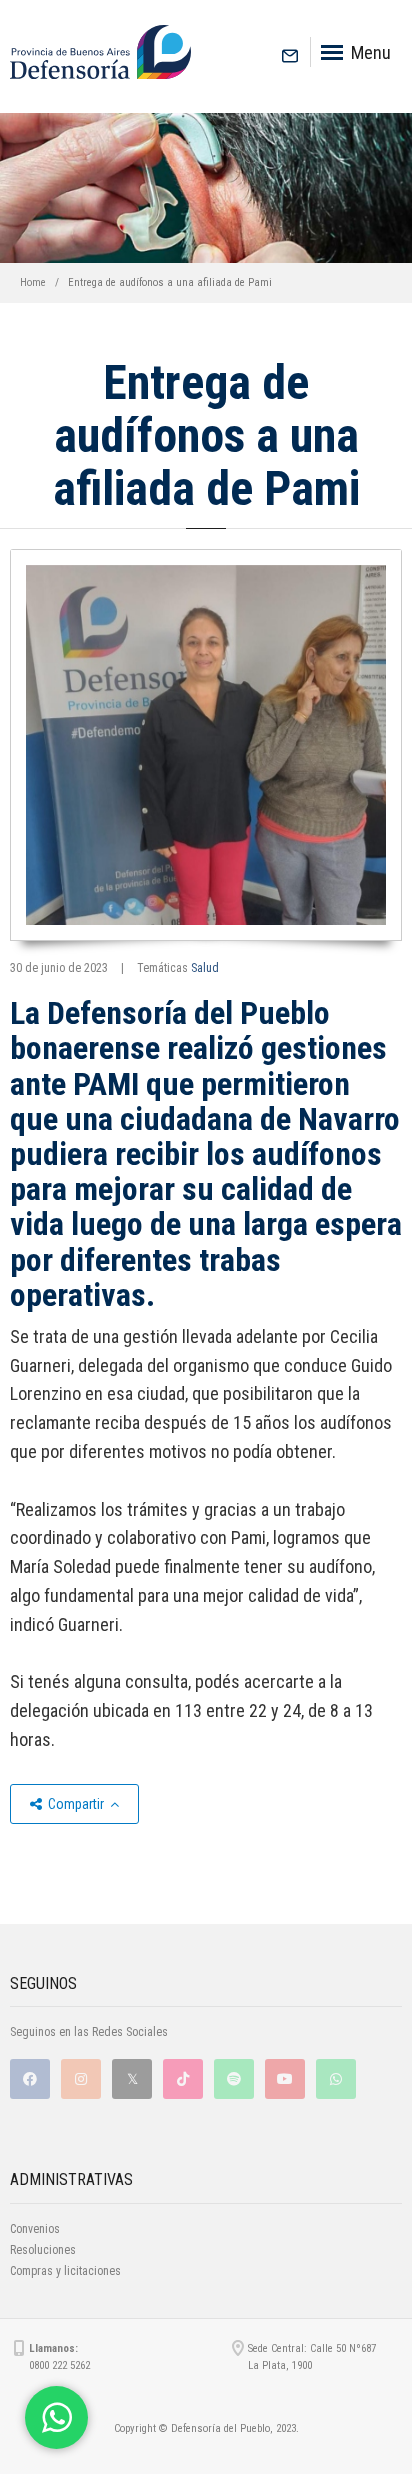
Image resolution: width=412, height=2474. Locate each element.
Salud (205, 968)
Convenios (35, 2229)
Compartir (76, 1804)
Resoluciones (43, 2250)
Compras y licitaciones (65, 2271)
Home (33, 282)
